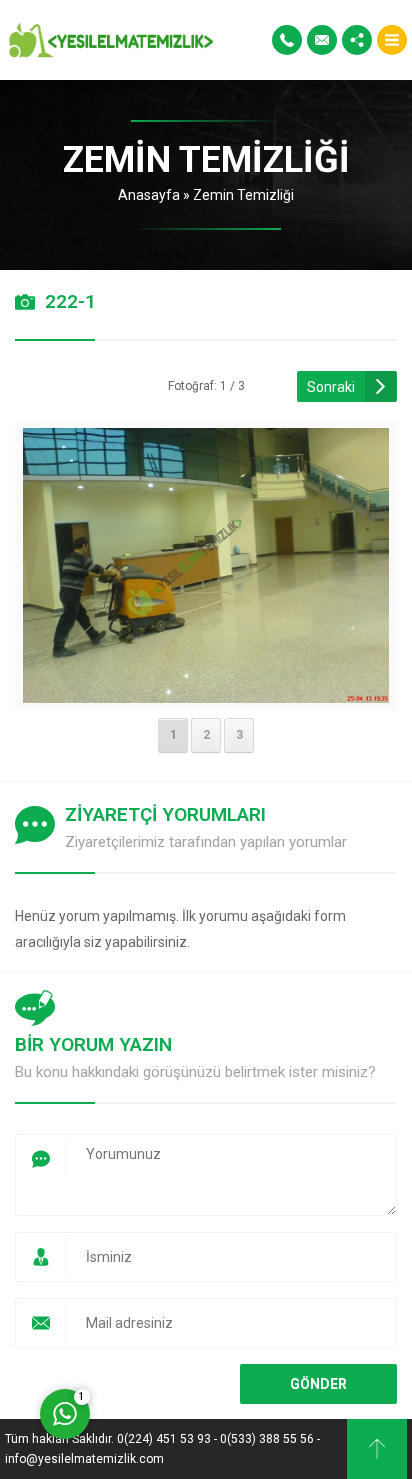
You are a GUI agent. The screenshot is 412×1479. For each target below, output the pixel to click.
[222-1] (206, 690)
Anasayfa (149, 195)
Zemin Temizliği (243, 195)
